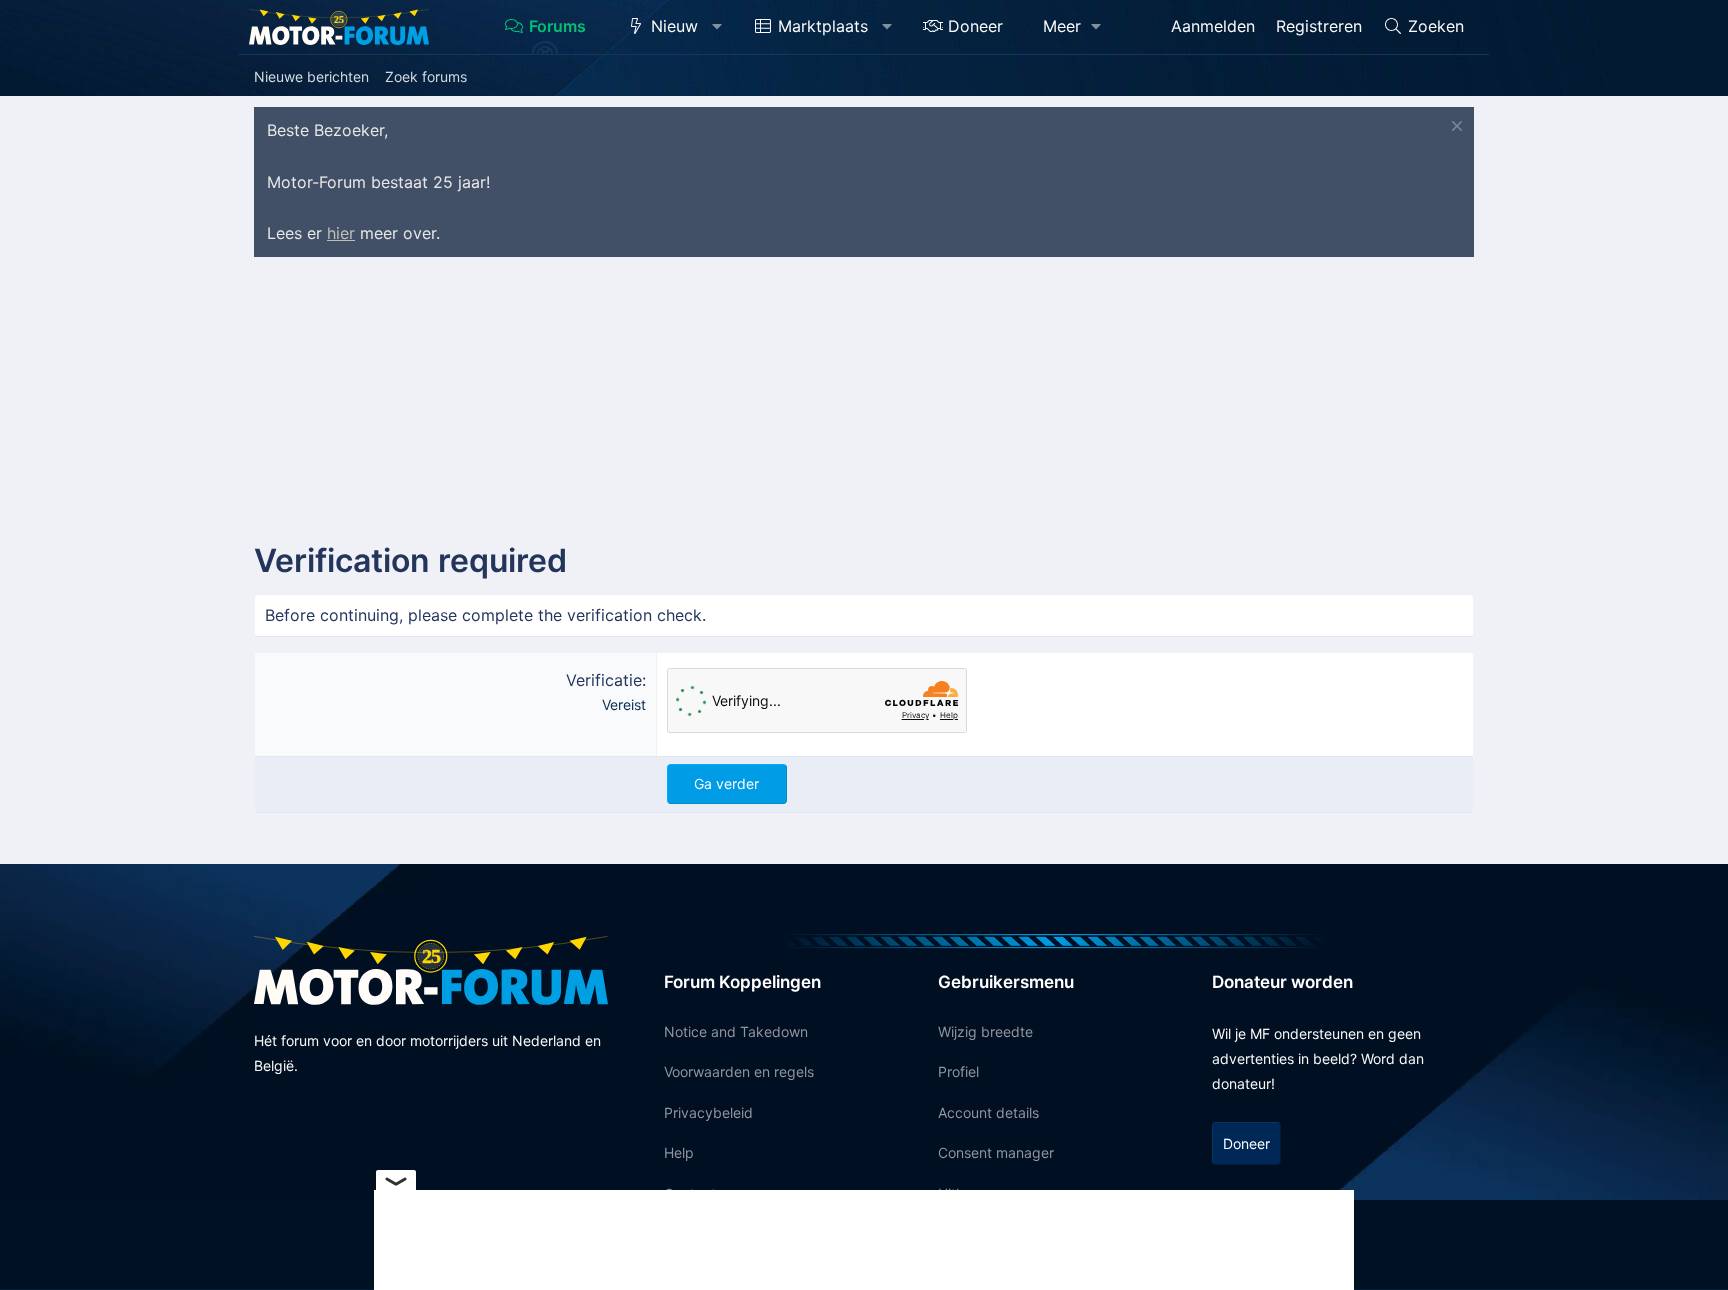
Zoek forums (426, 76)
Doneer (975, 26)
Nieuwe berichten (311, 76)
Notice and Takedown (736, 1031)
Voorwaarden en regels (739, 1071)
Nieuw (674, 26)
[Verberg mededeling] (1454, 128)
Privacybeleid (708, 1112)
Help (679, 1152)
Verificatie (604, 680)
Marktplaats (823, 26)
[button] (717, 27)
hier (341, 233)
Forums (557, 26)
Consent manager (996, 1152)
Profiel (958, 1071)
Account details (988, 1112)
